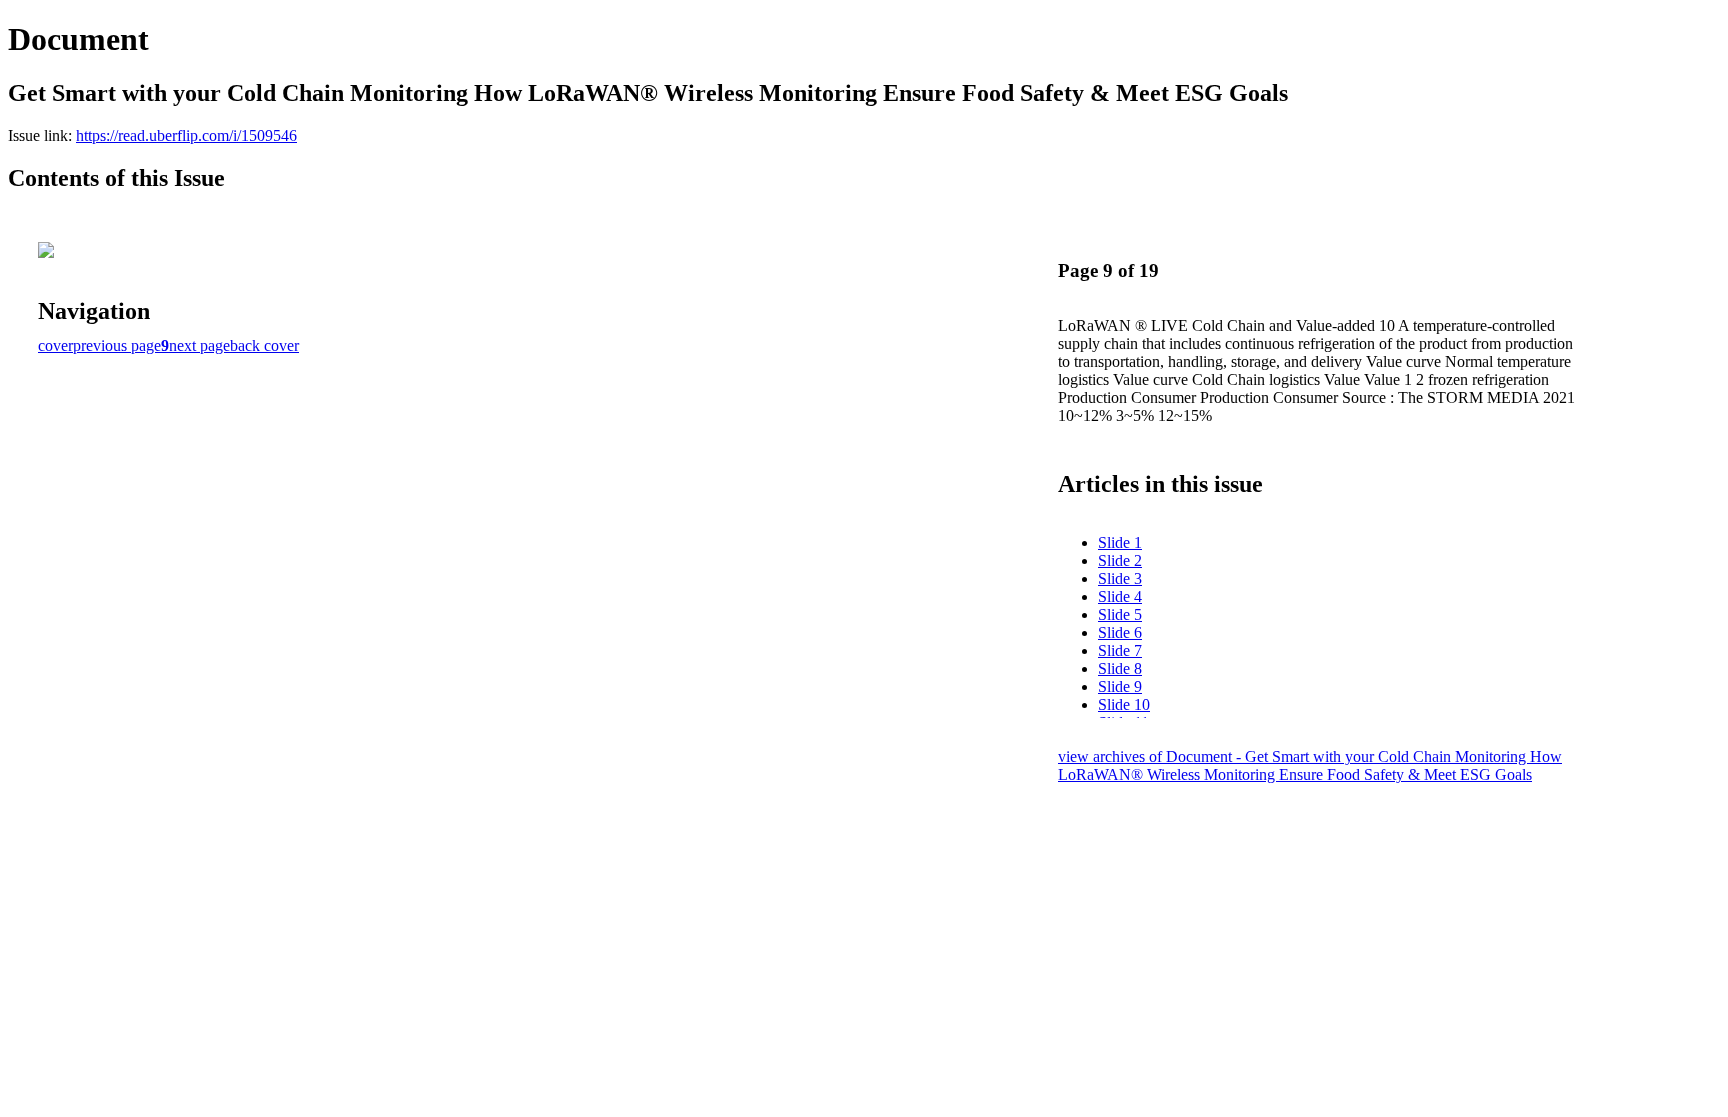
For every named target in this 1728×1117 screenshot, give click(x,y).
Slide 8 (1120, 668)
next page (199, 345)
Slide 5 (1120, 614)
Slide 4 (1120, 596)
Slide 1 (1120, 542)
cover (55, 345)
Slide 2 (1120, 560)
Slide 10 (1124, 704)
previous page (117, 345)
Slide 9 (1120, 686)
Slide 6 (1120, 632)
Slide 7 (1120, 650)
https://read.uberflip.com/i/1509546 (186, 135)
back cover (264, 345)
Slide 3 (1120, 578)
